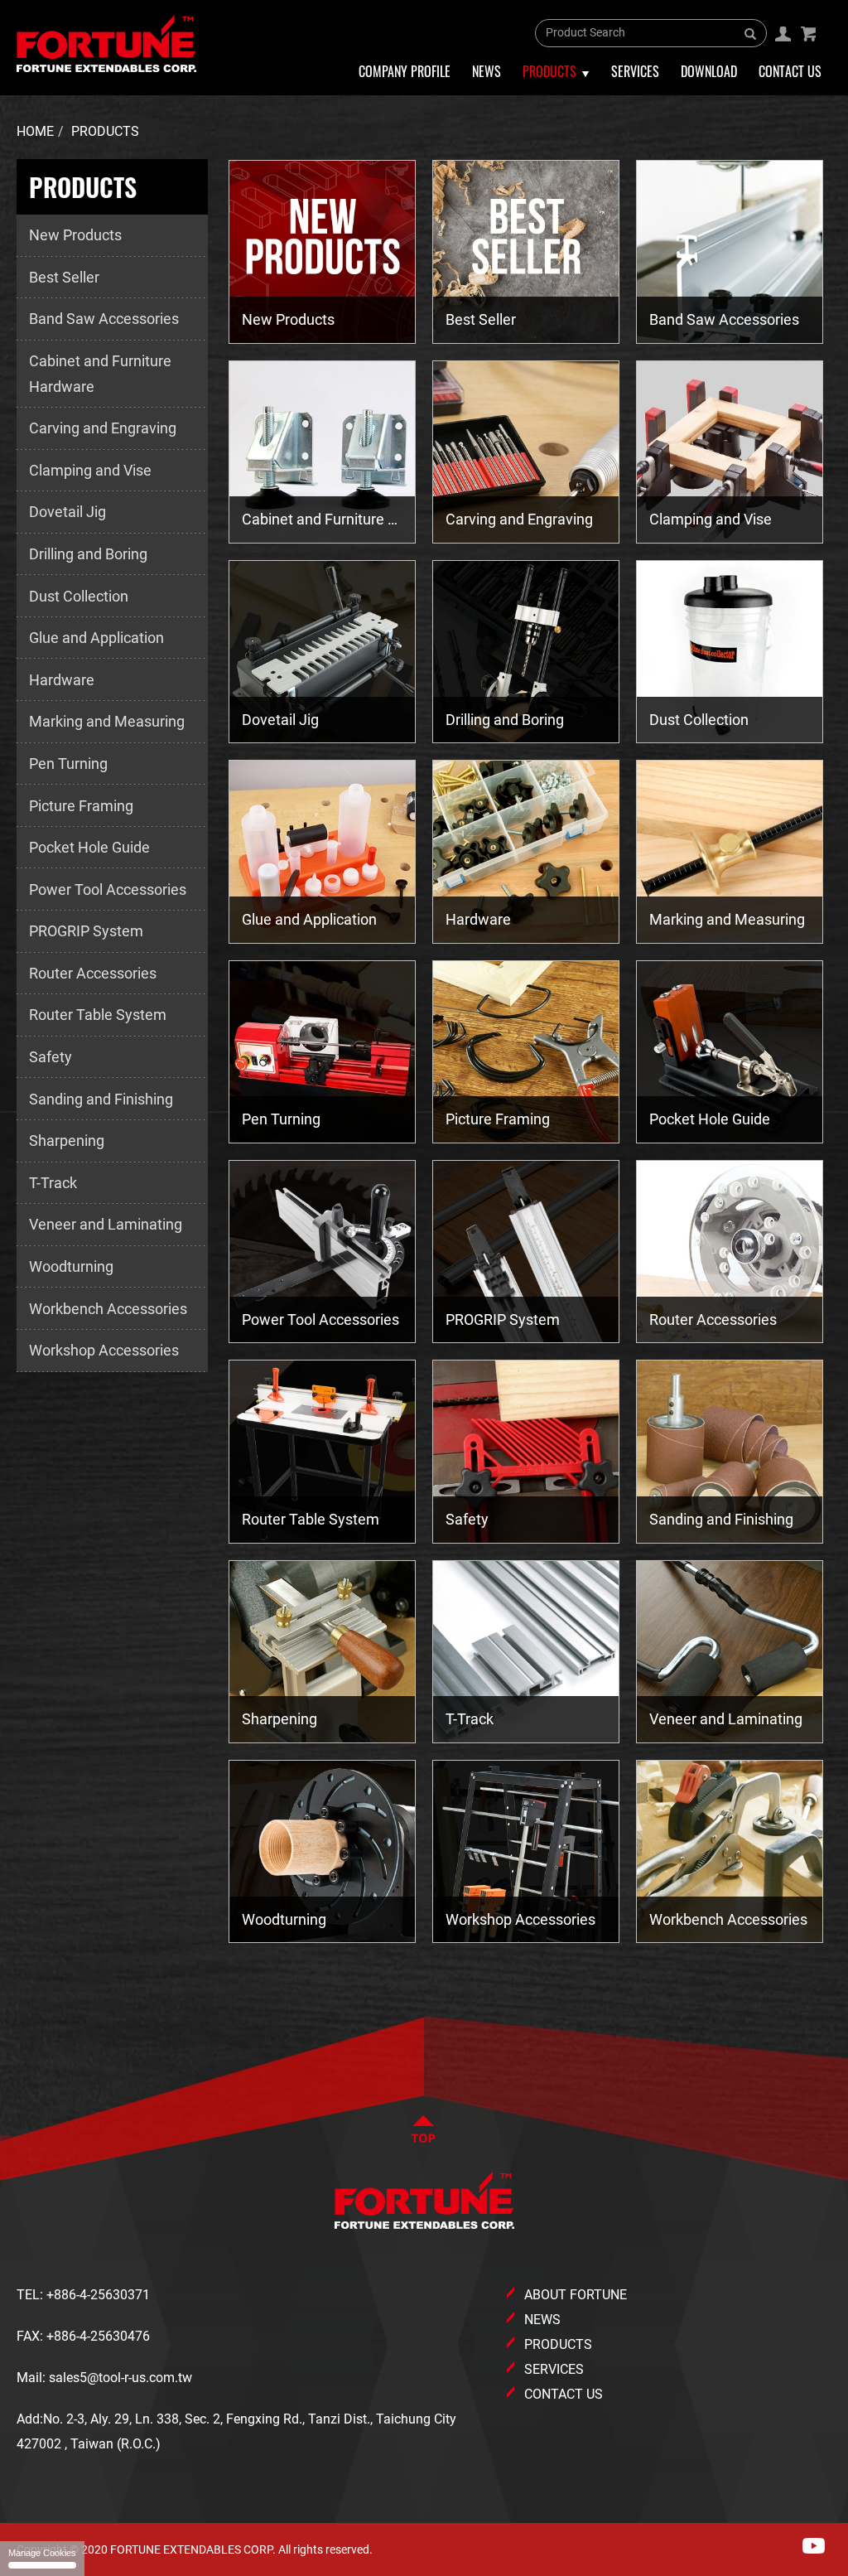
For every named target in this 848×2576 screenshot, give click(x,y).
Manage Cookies (42, 2553)
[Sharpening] (322, 1652)
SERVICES (554, 2369)
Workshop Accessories (104, 1350)
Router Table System (98, 1015)
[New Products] (322, 251)
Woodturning (71, 1266)
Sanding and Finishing (101, 1099)
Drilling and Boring (88, 554)
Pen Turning (68, 764)
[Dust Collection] (730, 652)
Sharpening (67, 1141)
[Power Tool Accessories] (322, 1252)
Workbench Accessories (108, 1309)
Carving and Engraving (103, 428)
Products (105, 131)
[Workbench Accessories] (730, 1851)
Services (635, 71)
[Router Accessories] (730, 1252)
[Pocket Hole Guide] (730, 1052)
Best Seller (64, 277)
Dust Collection (79, 596)
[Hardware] (526, 851)
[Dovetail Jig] (322, 652)
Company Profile (405, 71)
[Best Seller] (526, 251)
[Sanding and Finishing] (730, 1451)
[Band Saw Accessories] (730, 251)
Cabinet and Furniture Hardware (100, 374)
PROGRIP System (86, 931)
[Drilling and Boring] (526, 652)
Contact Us (790, 71)
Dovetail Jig (67, 512)
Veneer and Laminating (106, 1224)
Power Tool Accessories (108, 889)
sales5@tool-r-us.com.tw (120, 2378)
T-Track (53, 1183)
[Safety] (526, 1451)
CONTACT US (564, 2394)
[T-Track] (526, 1652)
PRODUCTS (558, 2344)
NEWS (542, 2320)
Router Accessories (93, 973)
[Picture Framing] (526, 1052)
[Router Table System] (322, 1451)
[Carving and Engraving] (526, 452)
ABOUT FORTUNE (576, 2295)
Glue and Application (96, 638)
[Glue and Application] (322, 851)
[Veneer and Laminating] (730, 1652)
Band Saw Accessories (104, 319)
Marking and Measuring (107, 721)
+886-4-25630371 (98, 2295)
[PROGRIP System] (526, 1252)
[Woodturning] (322, 1851)
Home (35, 131)
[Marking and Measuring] (730, 851)
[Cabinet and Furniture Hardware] (322, 452)
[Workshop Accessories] (526, 1851)
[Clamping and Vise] (730, 452)
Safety (51, 1057)
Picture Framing (81, 806)
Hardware (62, 680)
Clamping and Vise (90, 470)
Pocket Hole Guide (89, 847)
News (487, 71)
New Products (75, 235)
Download (709, 71)
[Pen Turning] (322, 1052)
